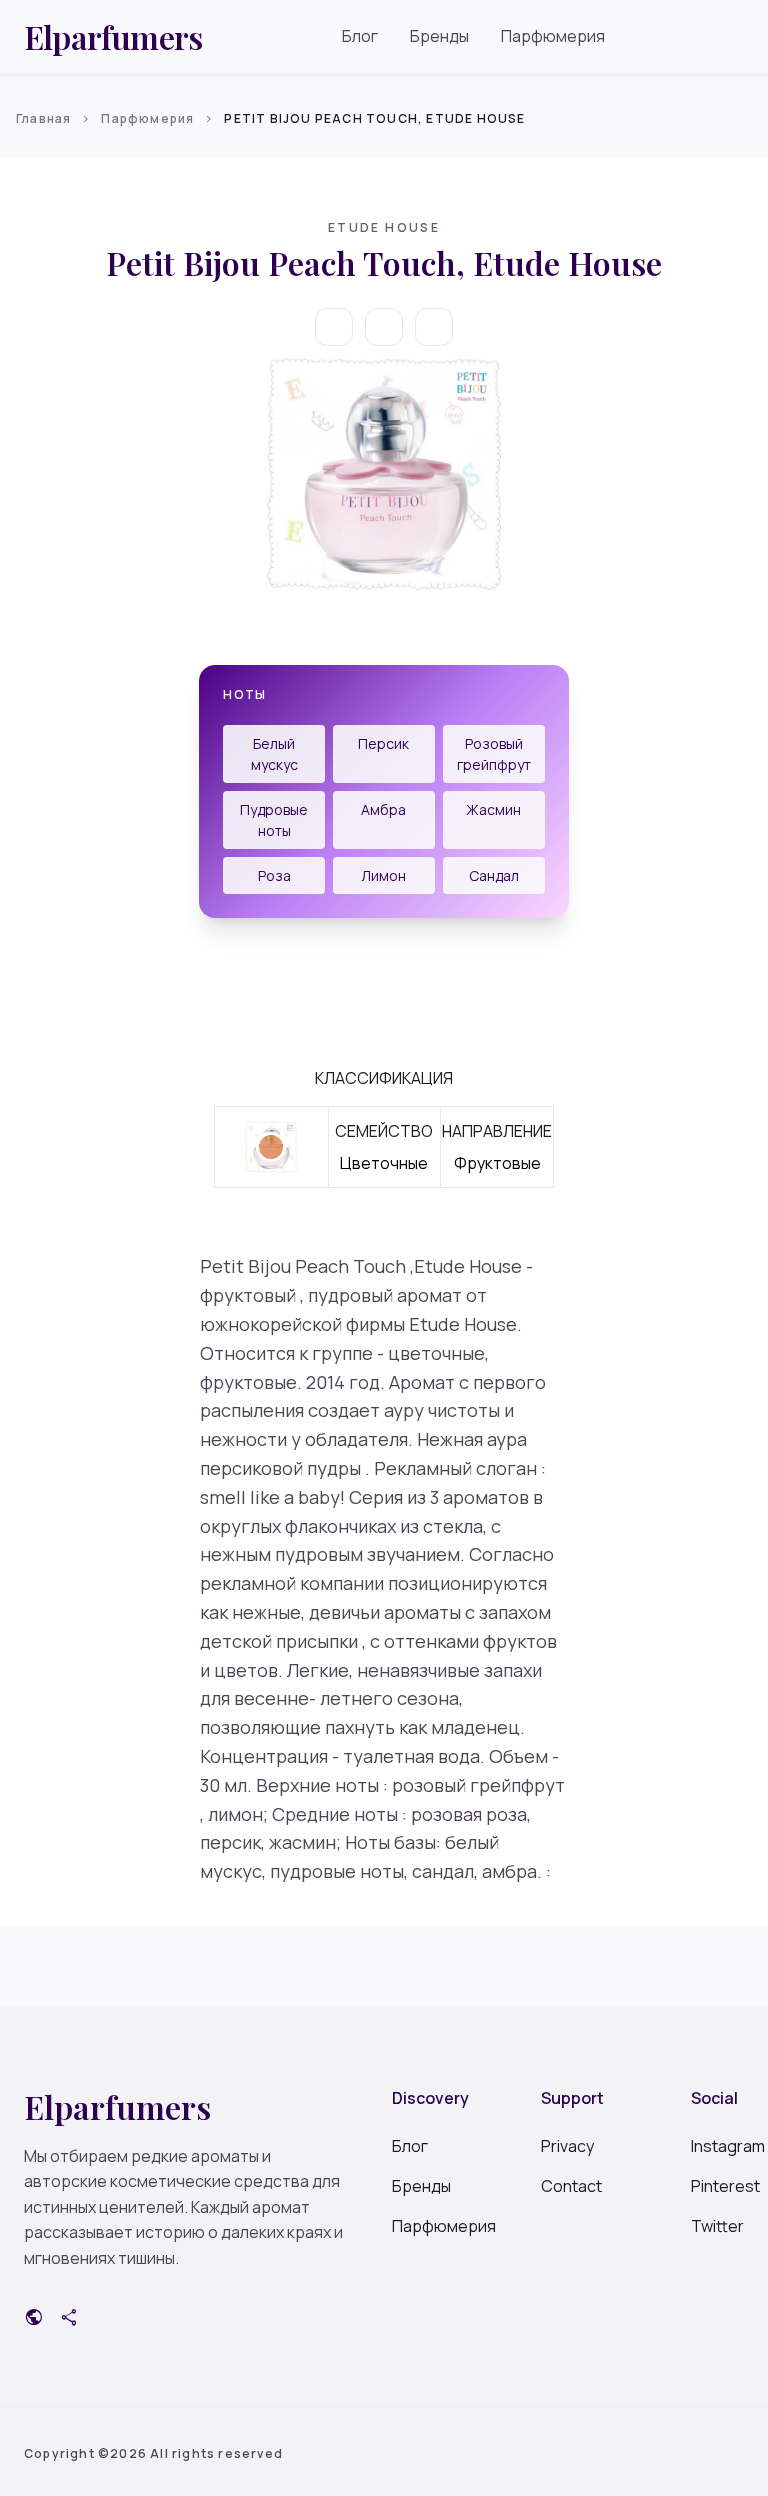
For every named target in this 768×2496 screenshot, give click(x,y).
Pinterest (717, 2186)
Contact (567, 2186)
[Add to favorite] (384, 327)
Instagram (717, 2146)
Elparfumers (113, 37)
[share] (434, 327)
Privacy (567, 2146)
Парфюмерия (553, 36)
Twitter (717, 2226)
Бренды (439, 36)
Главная (43, 118)
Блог (360, 36)
